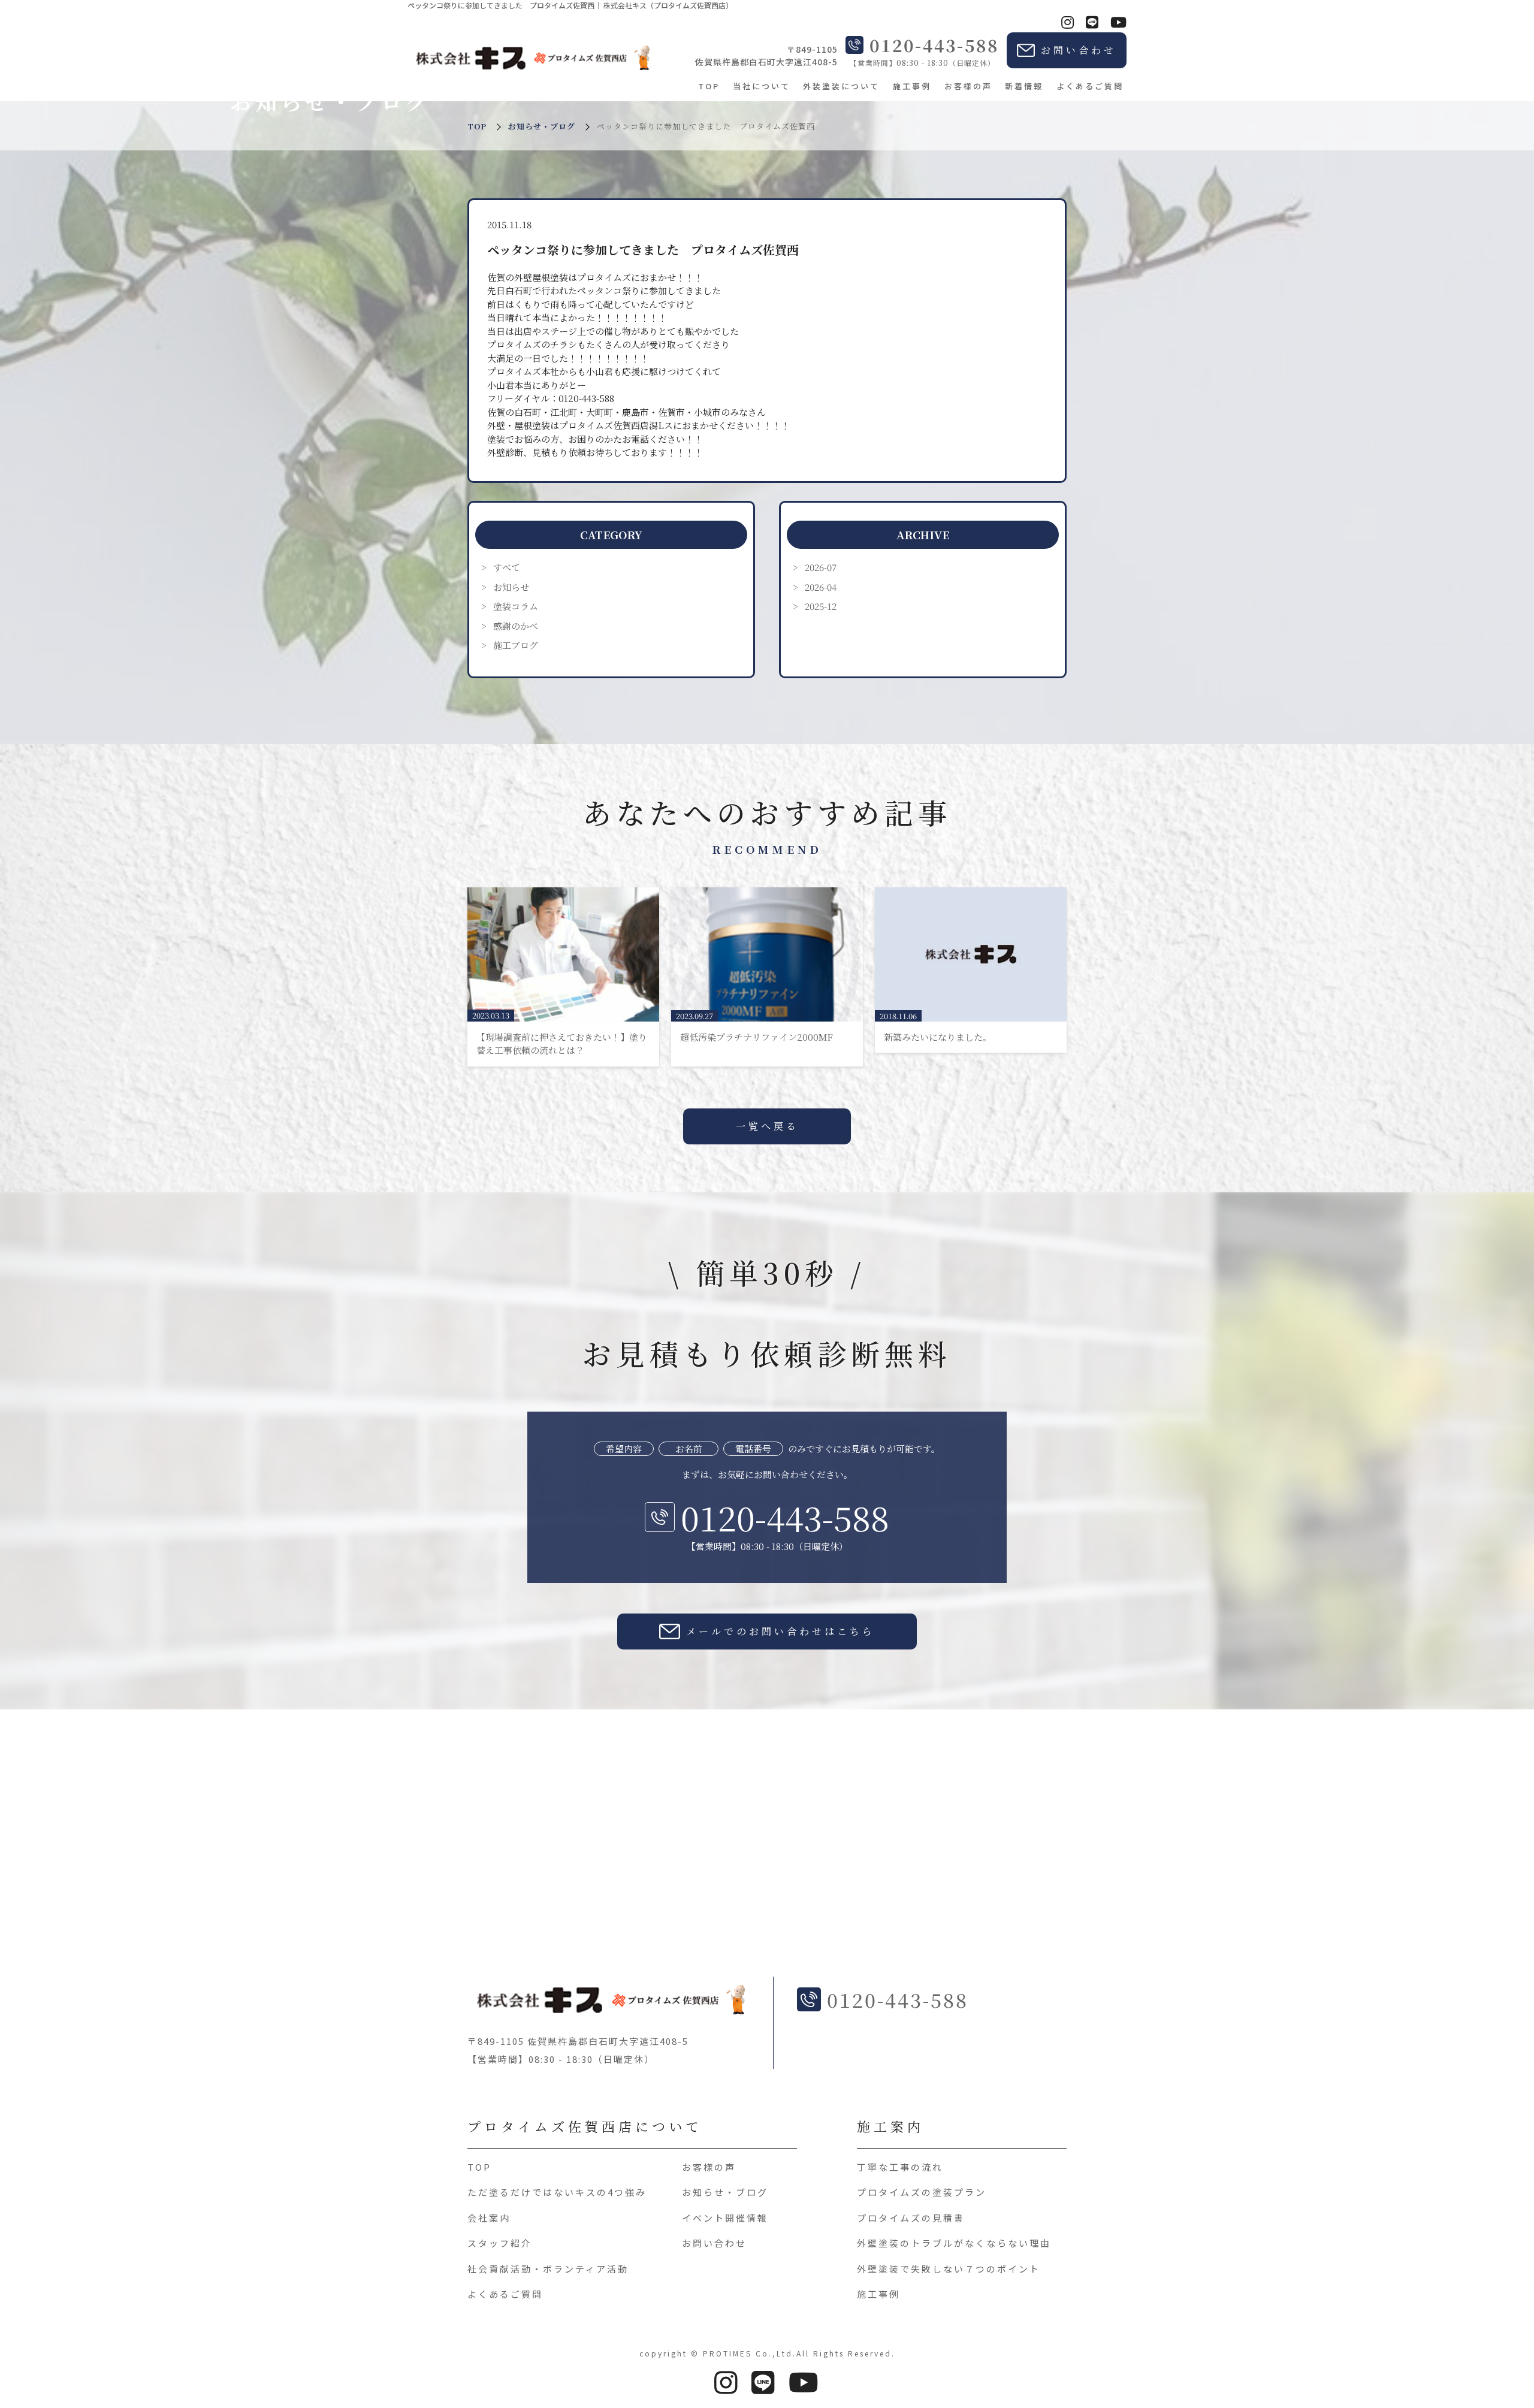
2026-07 (821, 567)
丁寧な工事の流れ (900, 2167)
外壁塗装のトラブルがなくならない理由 (954, 2244)
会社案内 (489, 2218)
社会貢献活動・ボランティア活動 (548, 2269)
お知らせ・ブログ (542, 126)
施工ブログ (516, 645)
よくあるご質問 (1090, 86)
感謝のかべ (516, 626)
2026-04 (821, 587)
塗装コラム (516, 606)
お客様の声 (968, 86)
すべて (507, 567)
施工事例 (912, 86)
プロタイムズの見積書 (911, 2218)
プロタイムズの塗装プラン (922, 2193)
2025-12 (821, 606)
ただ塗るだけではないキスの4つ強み (557, 2193)
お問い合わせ (714, 2244)
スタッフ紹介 (500, 2244)
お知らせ (511, 587)
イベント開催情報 (725, 2218)
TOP (709, 86)
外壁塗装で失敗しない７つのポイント (949, 2269)
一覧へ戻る (767, 1126)
